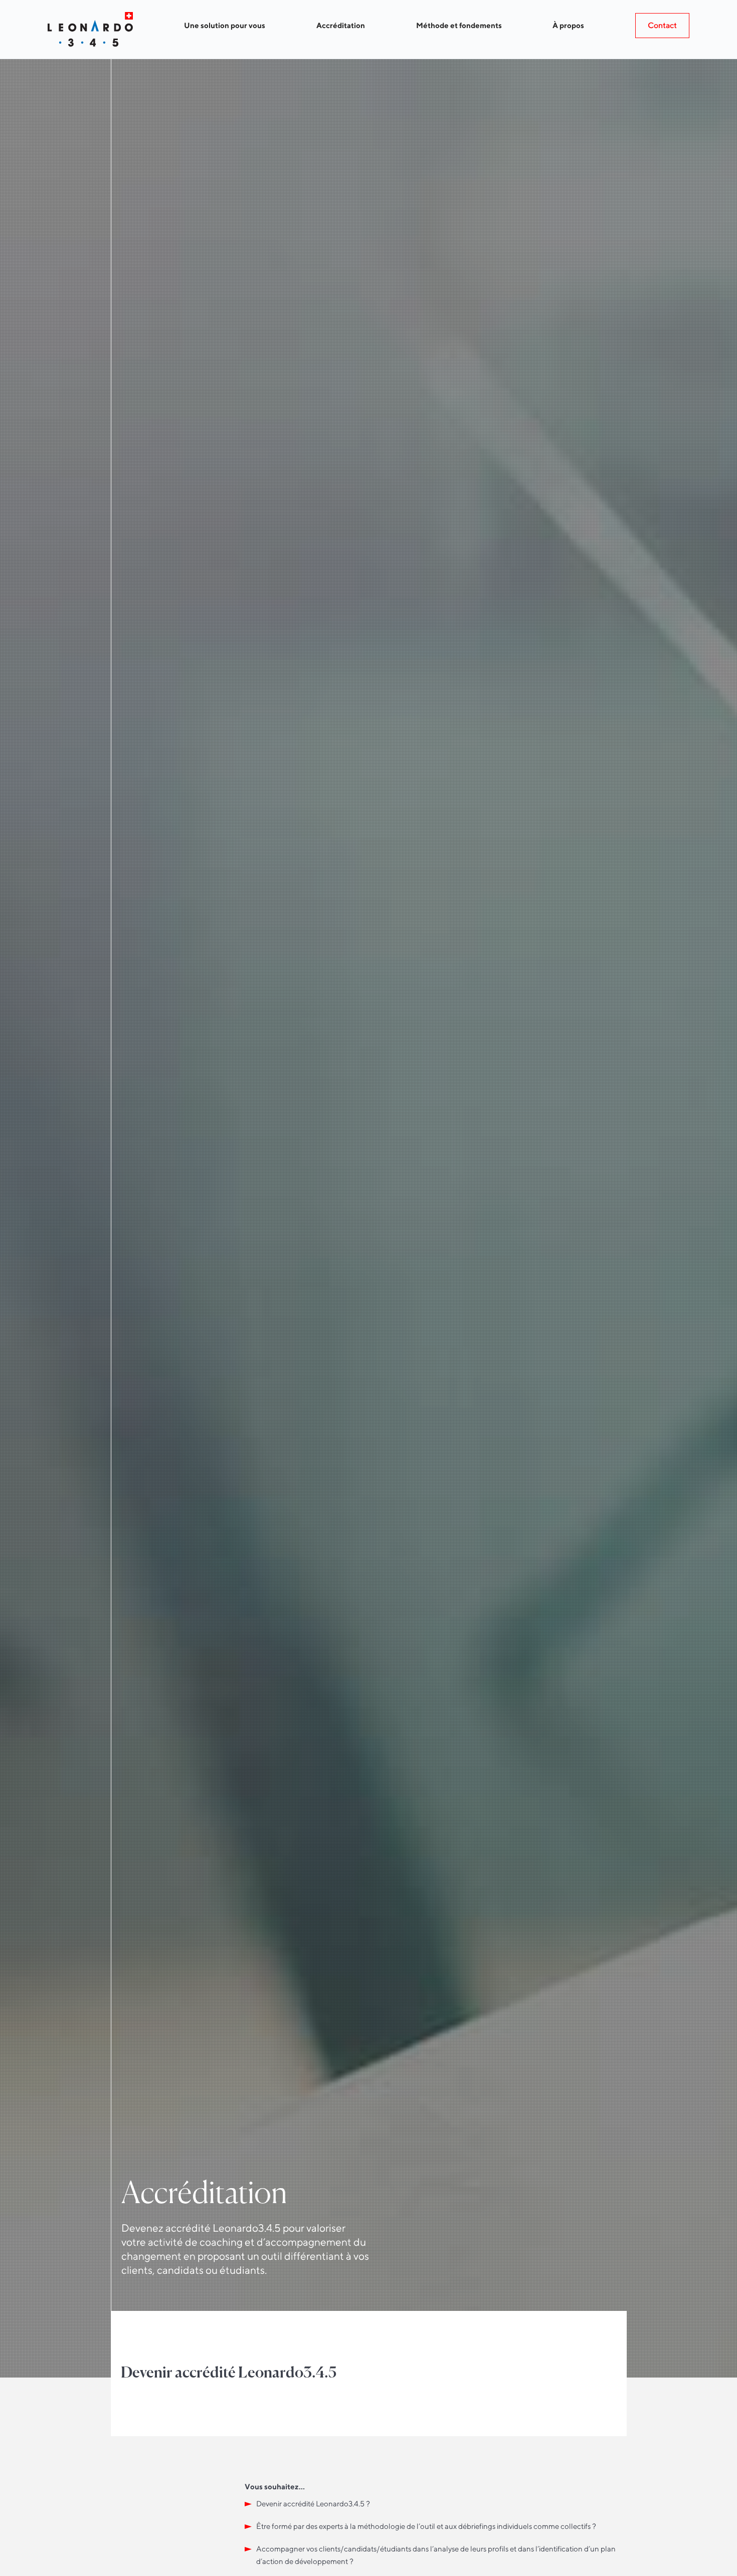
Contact (662, 25)
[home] (90, 29)
